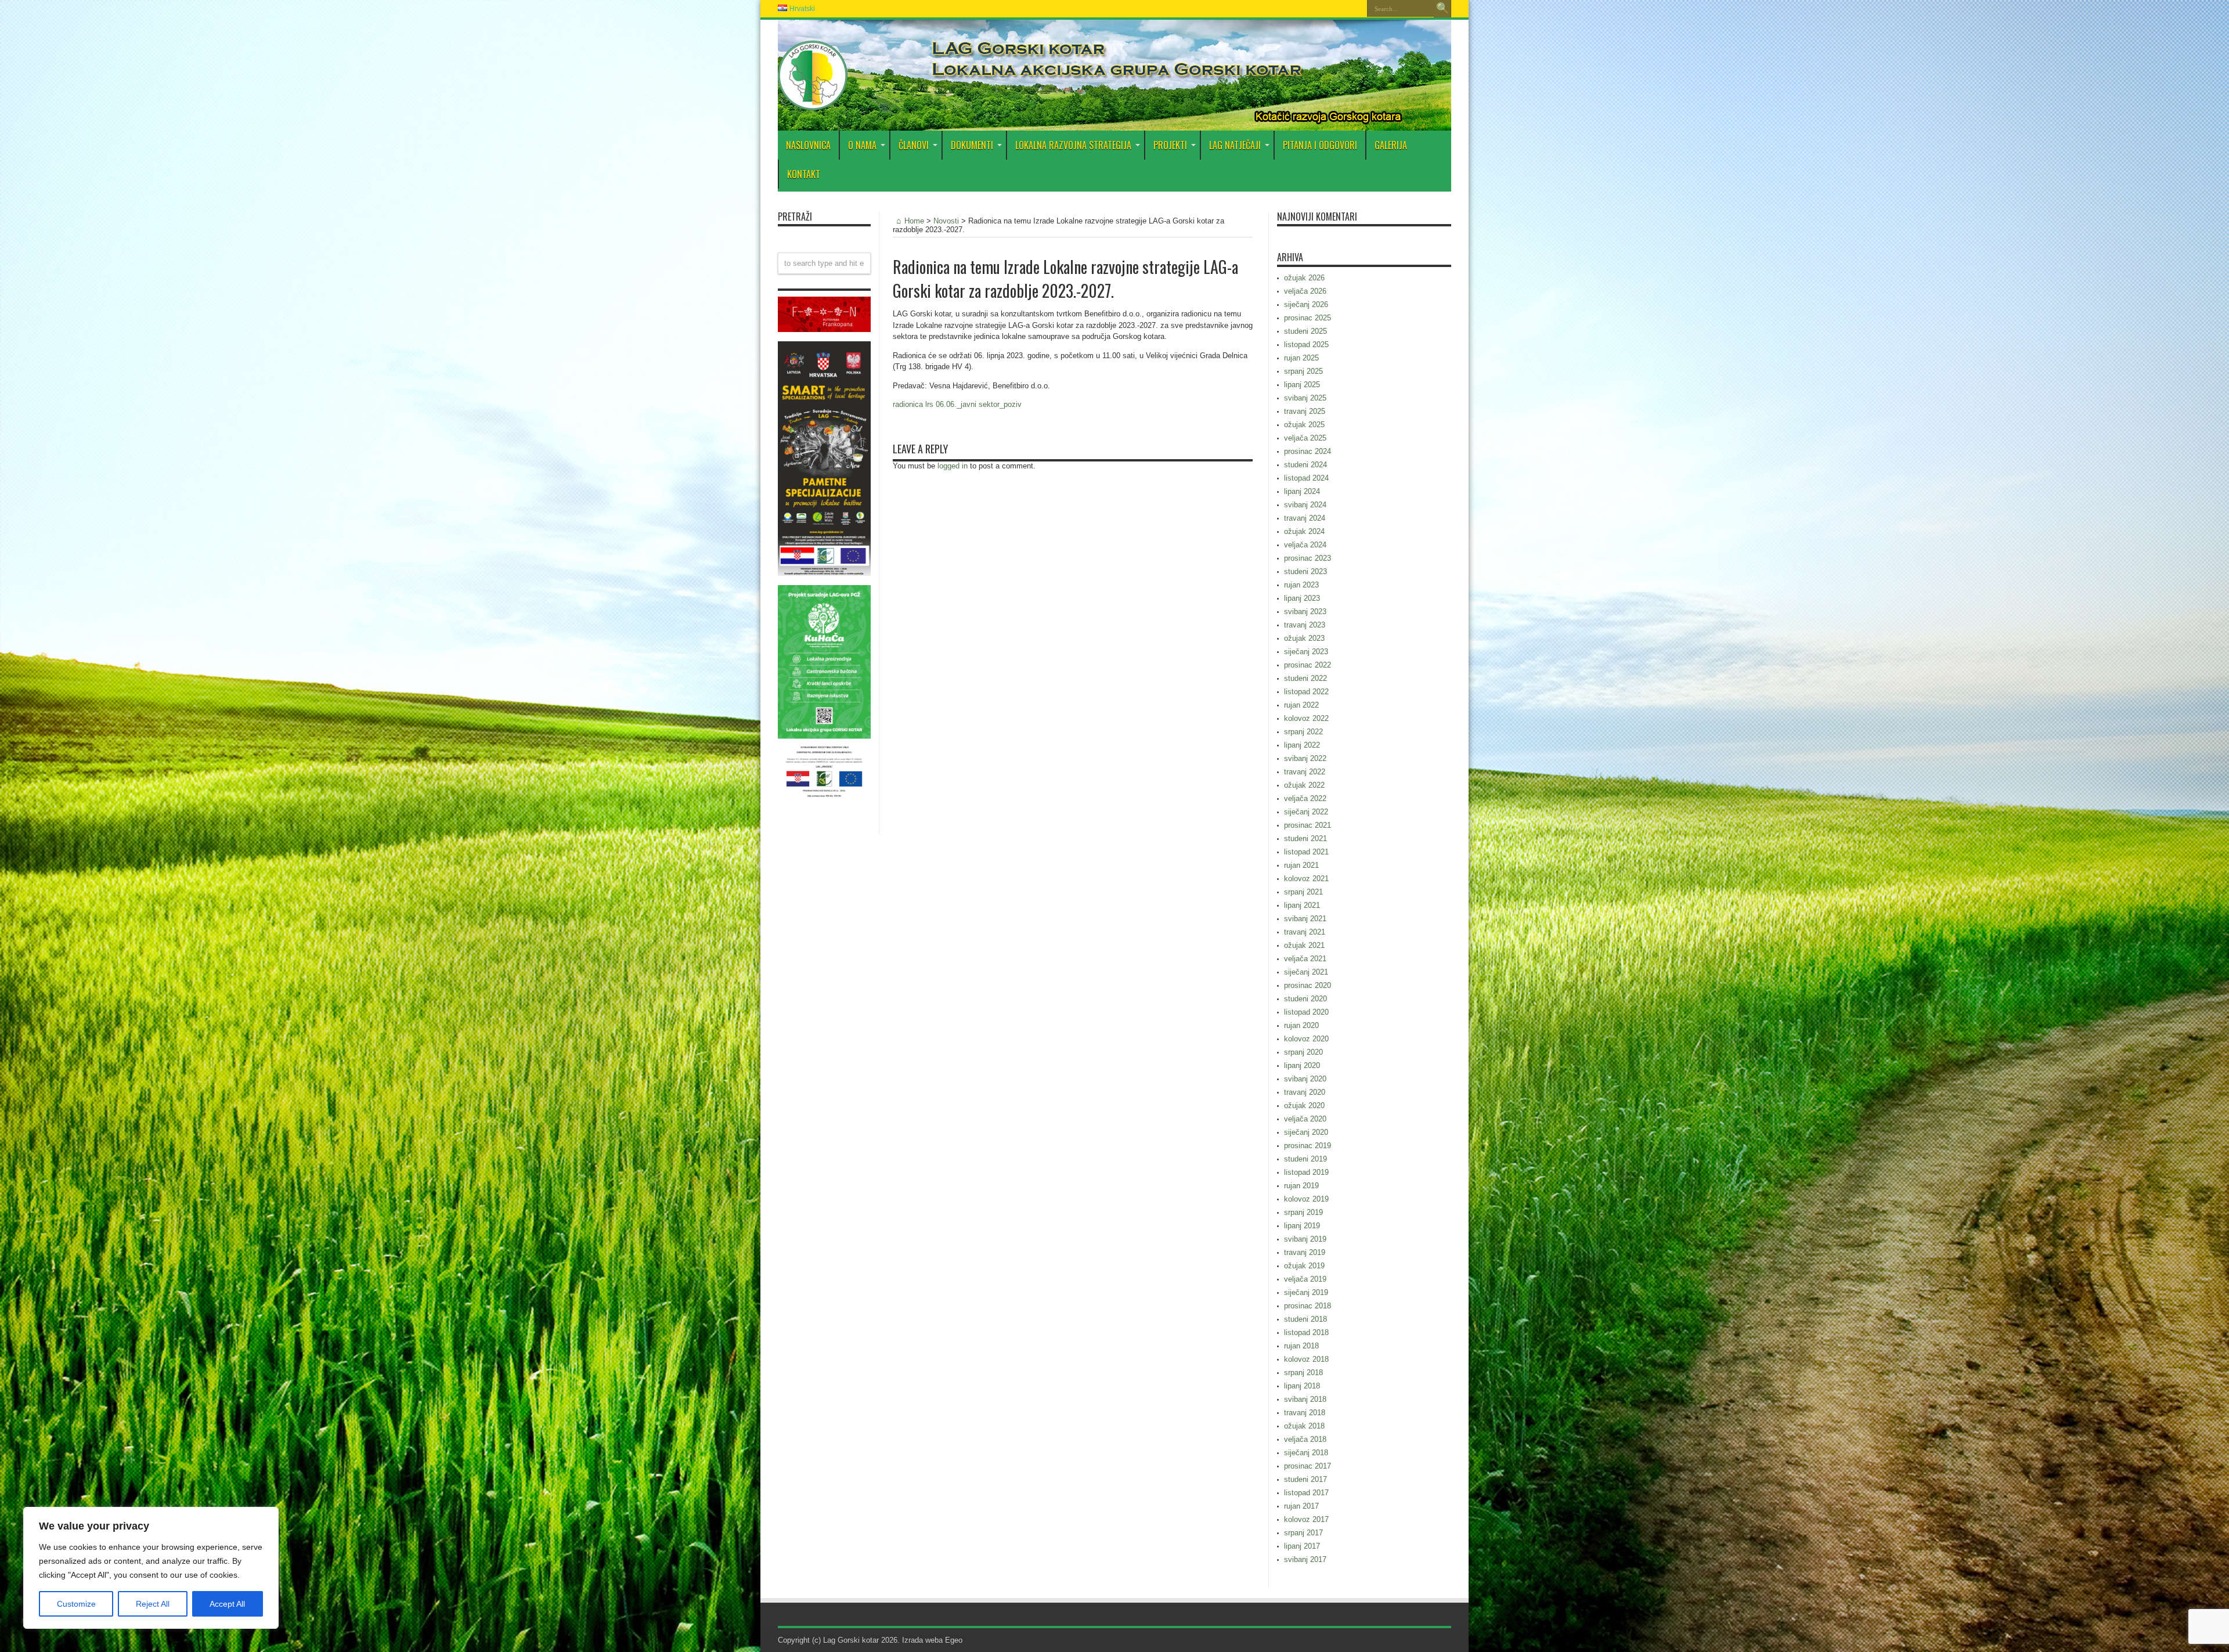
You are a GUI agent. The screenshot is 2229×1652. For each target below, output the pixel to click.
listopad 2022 (1306, 692)
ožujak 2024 (1304, 531)
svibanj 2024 (1305, 505)
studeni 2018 (1305, 1319)
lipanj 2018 (1302, 1386)
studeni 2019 (1305, 1159)
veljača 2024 (1305, 545)
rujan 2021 (1301, 865)
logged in (953, 466)
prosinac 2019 (1308, 1146)
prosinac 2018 (1308, 1306)
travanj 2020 (1305, 1092)
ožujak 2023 (1304, 638)
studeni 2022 (1305, 678)
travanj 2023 (1305, 625)
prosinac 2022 (1308, 665)
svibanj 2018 (1305, 1399)
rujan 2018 (1301, 1346)
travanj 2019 (1305, 1252)
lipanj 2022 (1302, 745)
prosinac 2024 (1308, 451)
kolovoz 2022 (1306, 718)
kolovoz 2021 (1306, 879)
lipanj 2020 (1302, 1065)
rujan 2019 (1301, 1186)
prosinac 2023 (1308, 558)
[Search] (1442, 9)
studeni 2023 (1305, 571)
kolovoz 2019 (1306, 1199)
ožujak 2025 (1304, 425)
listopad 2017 (1306, 1493)
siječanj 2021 (1306, 972)
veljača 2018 (1305, 1439)
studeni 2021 (1305, 838)
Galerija (1391, 145)
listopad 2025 (1306, 345)
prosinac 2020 (1308, 985)
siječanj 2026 (1306, 304)
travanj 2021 (1305, 932)
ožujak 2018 (1304, 1426)
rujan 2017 (1301, 1506)
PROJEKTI (1170, 145)
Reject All (153, 1604)
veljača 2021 (1305, 959)
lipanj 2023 (1302, 598)
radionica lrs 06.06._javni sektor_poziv (957, 404)
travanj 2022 (1305, 772)
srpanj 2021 (1303, 892)
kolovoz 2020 (1306, 1039)
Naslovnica (808, 145)
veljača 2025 (1305, 438)
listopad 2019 (1306, 1172)
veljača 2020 (1305, 1119)
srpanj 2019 (1303, 1212)
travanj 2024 (1305, 518)
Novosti (946, 221)
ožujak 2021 (1304, 945)
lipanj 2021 (1302, 905)
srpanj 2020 (1303, 1052)
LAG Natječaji (1235, 145)
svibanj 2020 (1305, 1079)
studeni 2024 (1305, 465)
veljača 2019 (1305, 1279)
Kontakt (804, 174)
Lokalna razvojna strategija (1073, 145)
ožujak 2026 (1304, 278)
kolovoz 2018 (1306, 1359)
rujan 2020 (1301, 1025)
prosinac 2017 (1308, 1466)
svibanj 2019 (1305, 1239)
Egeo (954, 1640)
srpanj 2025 (1303, 371)
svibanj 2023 (1305, 612)
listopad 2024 (1306, 478)
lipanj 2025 (1302, 385)
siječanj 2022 (1306, 812)
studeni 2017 (1305, 1479)
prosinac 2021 (1308, 825)
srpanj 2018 (1303, 1373)
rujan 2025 (1301, 358)
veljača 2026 (1305, 291)
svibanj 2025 (1305, 398)
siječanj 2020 (1306, 1132)
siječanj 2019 (1306, 1292)
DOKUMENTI (972, 145)
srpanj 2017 (1303, 1533)
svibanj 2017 (1305, 1559)
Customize (76, 1604)
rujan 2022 (1301, 705)
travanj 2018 (1305, 1413)
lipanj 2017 (1302, 1546)
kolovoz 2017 (1306, 1519)
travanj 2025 (1305, 411)
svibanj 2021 (1305, 919)
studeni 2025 (1305, 331)
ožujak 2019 (1304, 1266)
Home (914, 221)
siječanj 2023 (1306, 652)
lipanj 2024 (1302, 491)
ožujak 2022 (1304, 785)
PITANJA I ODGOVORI (1320, 145)
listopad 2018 (1306, 1332)
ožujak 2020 (1304, 1105)
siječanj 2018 (1306, 1453)
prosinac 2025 (1308, 318)
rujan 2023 (1301, 585)
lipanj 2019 (1302, 1226)
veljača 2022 (1305, 798)
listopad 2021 (1306, 852)
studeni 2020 (1305, 999)
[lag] (813, 102)
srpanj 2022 (1303, 732)
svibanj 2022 (1305, 758)
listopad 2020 (1306, 1012)
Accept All (227, 1604)
